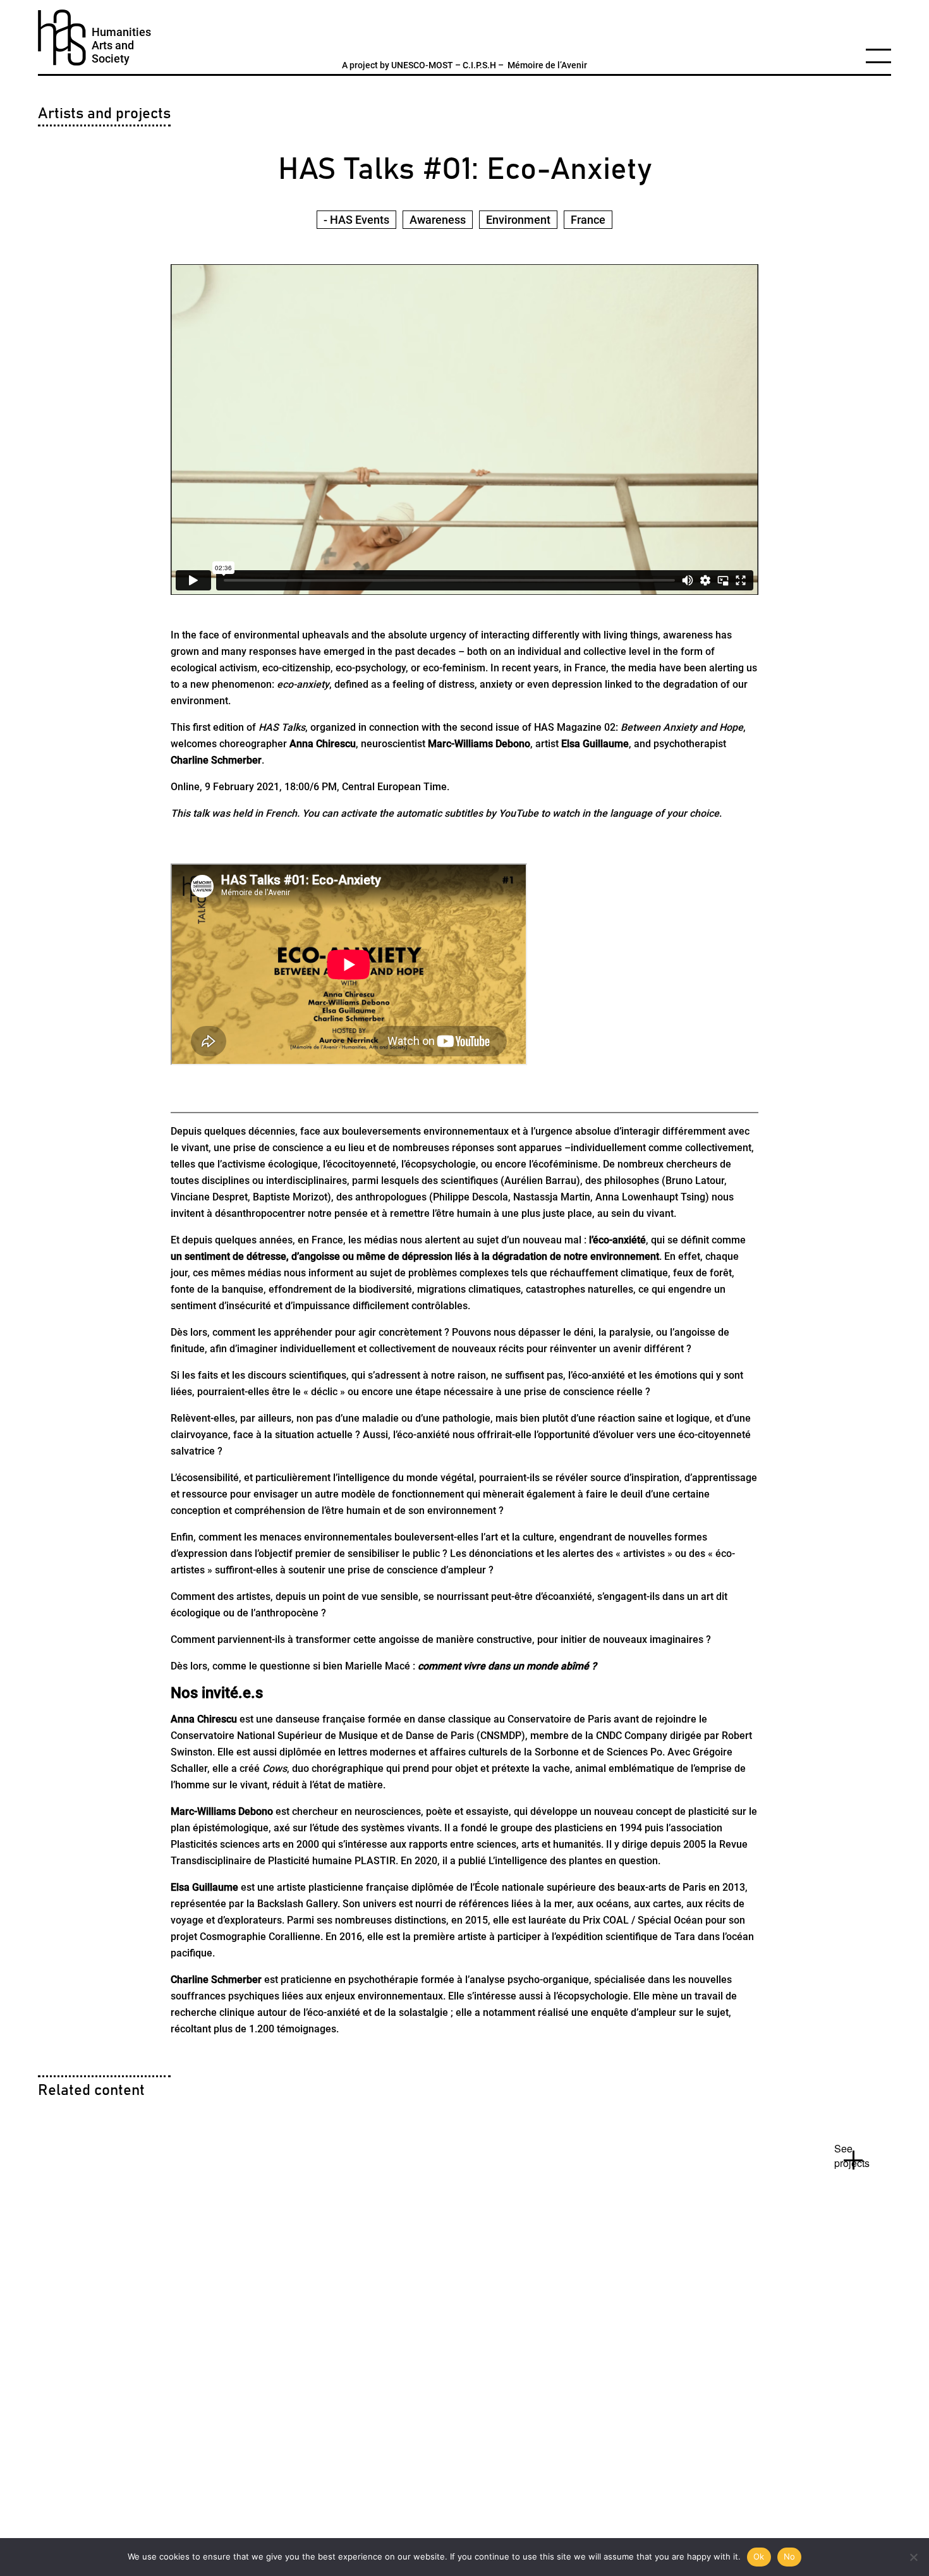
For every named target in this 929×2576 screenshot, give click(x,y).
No (790, 2556)
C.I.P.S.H (479, 65)
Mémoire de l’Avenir (547, 65)
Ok (759, 2556)
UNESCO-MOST (422, 65)
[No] (913, 2557)
